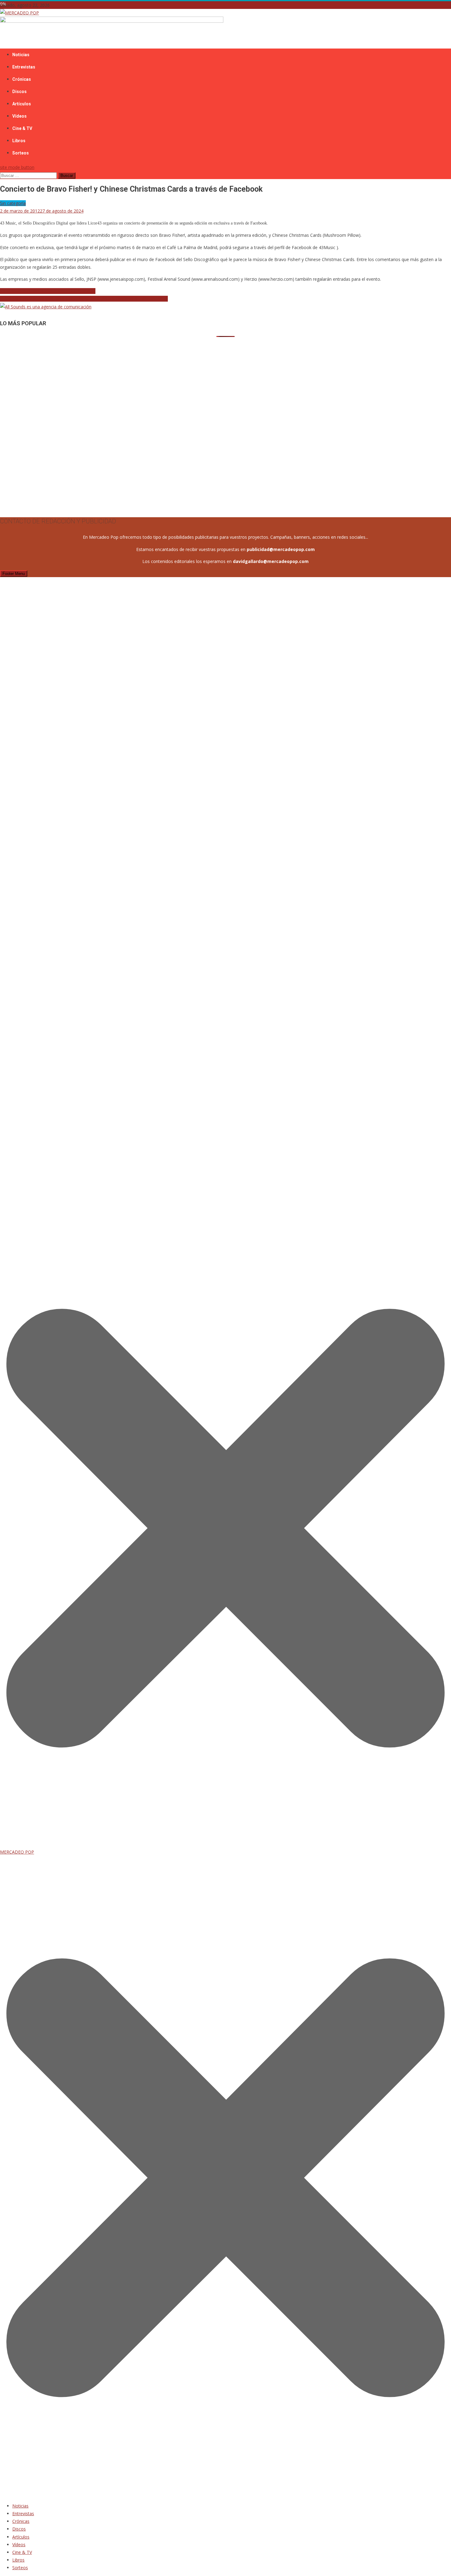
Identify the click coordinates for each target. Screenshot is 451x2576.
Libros (19, 141)
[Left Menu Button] (225, 2494)
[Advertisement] (184, 380)
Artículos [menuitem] (21, 2537)
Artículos (22, 104)
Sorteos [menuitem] (20, 2568)
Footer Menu (14, 574)
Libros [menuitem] (18, 2560)
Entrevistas (24, 67)
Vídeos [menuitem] (19, 2545)
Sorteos (21, 153)
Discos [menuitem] (19, 2529)
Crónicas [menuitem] (21, 2521)
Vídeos (19, 116)
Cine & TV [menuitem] (22, 2552)
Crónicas (22, 79)
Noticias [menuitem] (20, 2506)
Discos (19, 92)
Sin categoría (13, 203)
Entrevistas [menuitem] (23, 2513)
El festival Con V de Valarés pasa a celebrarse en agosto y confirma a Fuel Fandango (84, 299)
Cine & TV (22, 128)
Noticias (21, 55)
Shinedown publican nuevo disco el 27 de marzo (48, 291)
